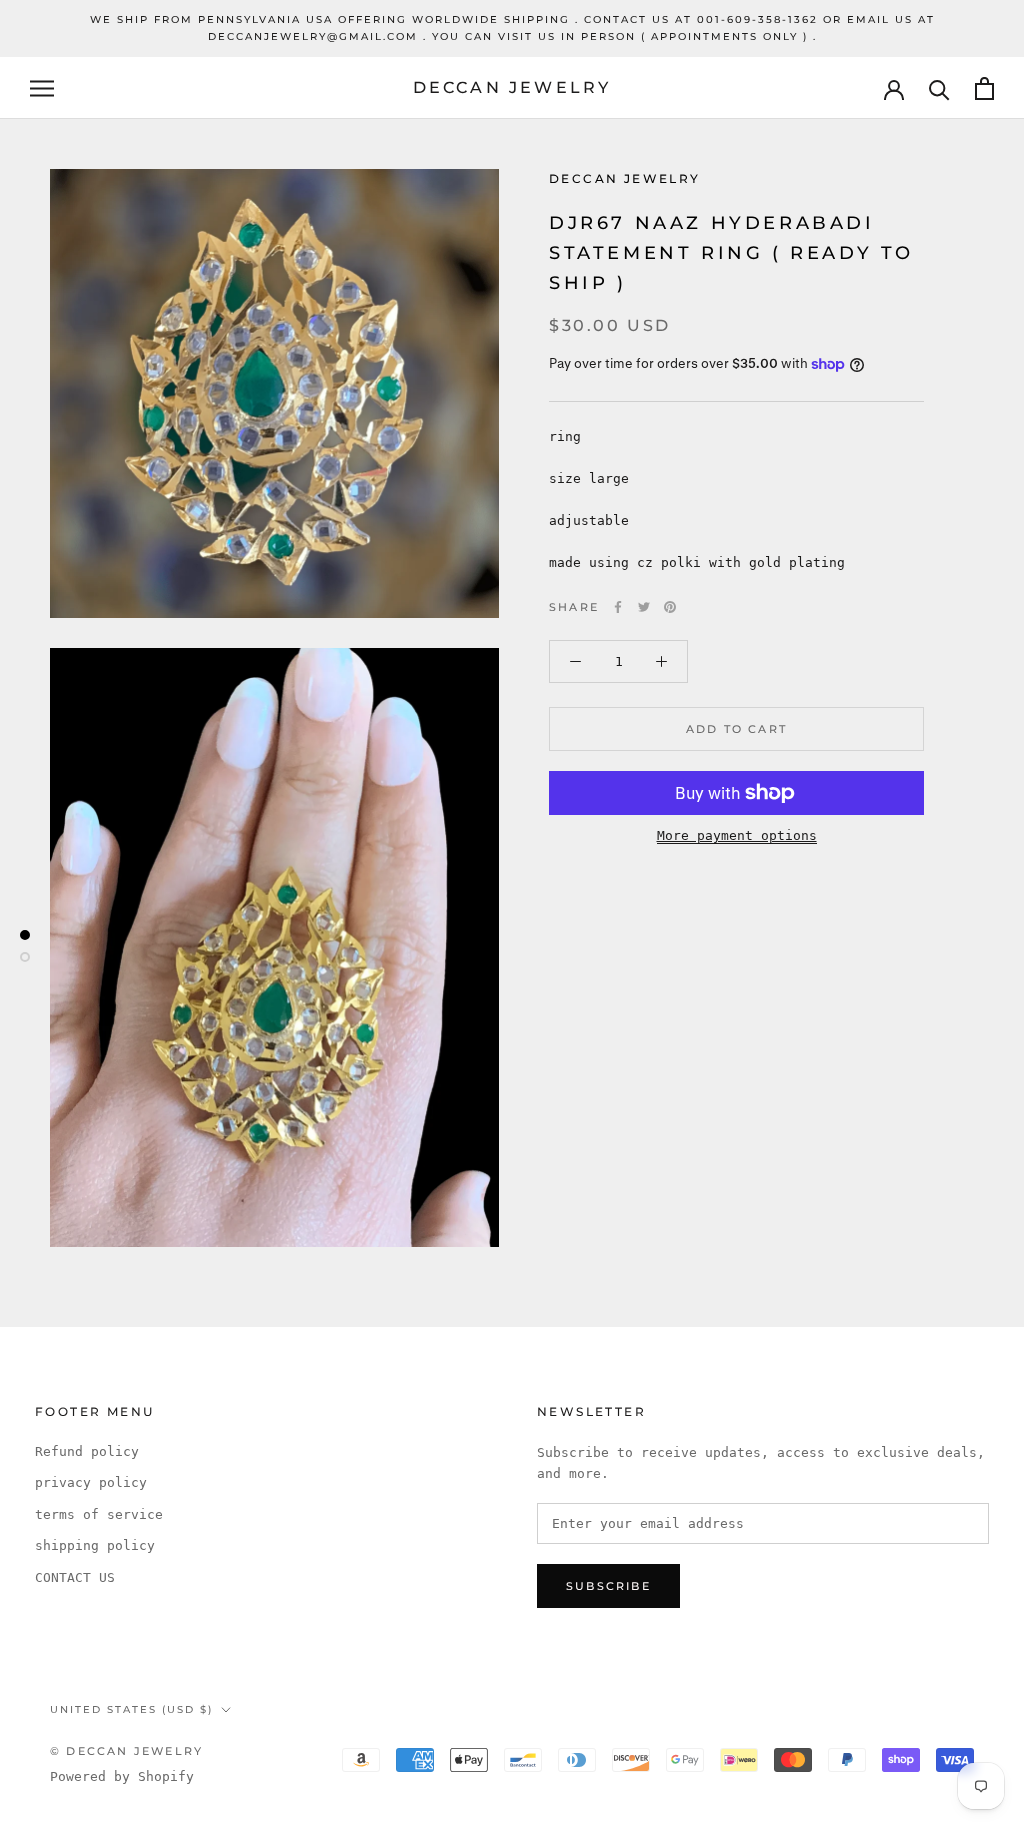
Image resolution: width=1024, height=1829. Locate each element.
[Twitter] (644, 607)
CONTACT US (75, 1577)
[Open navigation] (42, 88)
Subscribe (608, 1586)
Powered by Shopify (122, 1776)
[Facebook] (618, 607)
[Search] (939, 88)
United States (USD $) (131, 1709)
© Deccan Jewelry (126, 1751)
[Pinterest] (670, 607)
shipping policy (95, 1545)
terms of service (99, 1514)
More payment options (737, 835)
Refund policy (87, 1451)
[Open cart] (984, 88)
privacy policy (91, 1482)
